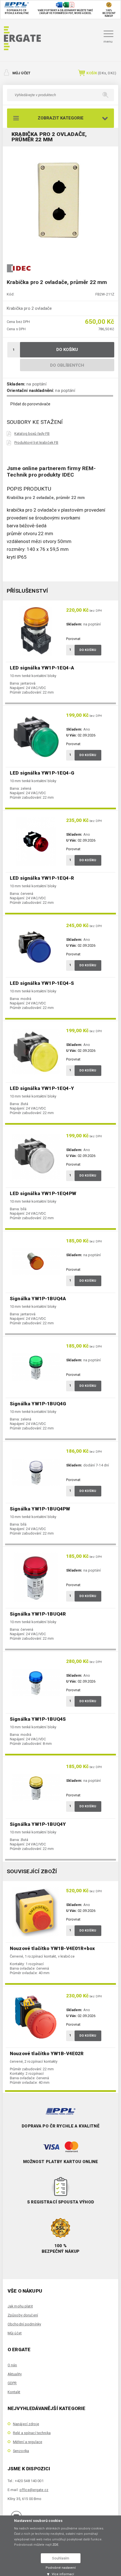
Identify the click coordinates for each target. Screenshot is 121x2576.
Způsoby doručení (23, 2315)
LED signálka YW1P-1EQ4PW (43, 1193)
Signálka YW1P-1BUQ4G (38, 1404)
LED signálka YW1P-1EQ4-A (42, 668)
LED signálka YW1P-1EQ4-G (42, 773)
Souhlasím (61, 2558)
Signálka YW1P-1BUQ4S (38, 1719)
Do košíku (67, 350)
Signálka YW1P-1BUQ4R (38, 1614)
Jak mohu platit (20, 2306)
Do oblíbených (67, 365)
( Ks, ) (101, 73)
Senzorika (21, 2451)
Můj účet (21, 73)
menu (108, 41)
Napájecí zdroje (26, 2424)
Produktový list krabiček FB (36, 443)
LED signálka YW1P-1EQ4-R (42, 878)
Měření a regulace (28, 2442)
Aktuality (15, 2374)
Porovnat (73, 639)
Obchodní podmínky (24, 2324)
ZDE (55, 2545)
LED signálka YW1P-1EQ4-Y (42, 1088)
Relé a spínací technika (32, 2433)
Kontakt (14, 2392)
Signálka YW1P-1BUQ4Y (38, 1824)
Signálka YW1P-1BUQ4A (38, 1299)
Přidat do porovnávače (30, 404)
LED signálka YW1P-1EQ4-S (42, 983)
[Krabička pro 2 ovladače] (60, 201)
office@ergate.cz (34, 2490)
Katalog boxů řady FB (32, 434)
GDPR (12, 2383)
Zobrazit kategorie (61, 118)
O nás (12, 2365)
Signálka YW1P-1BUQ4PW (40, 1509)
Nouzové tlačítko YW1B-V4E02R (47, 2053)
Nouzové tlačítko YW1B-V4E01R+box (52, 1948)
